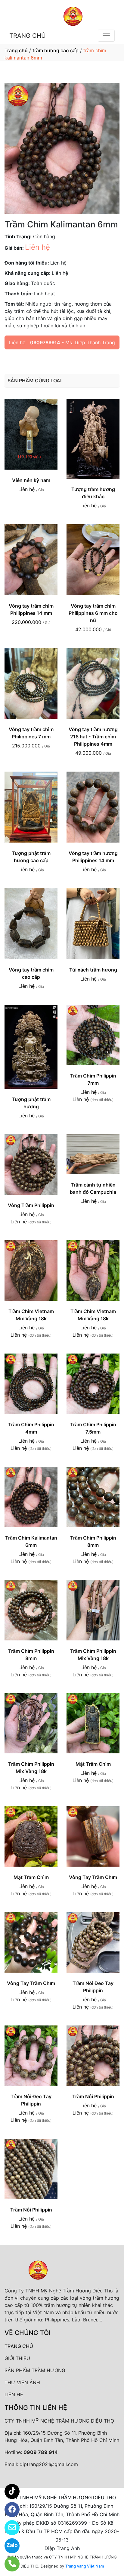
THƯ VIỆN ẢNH (22, 2382)
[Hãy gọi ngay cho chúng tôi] (8, 2564)
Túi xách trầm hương (93, 970)
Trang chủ (16, 50)
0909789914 (45, 342)
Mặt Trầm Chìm (93, 1764)
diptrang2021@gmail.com (49, 2464)
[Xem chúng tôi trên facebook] (8, 2510)
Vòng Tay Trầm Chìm (93, 1877)
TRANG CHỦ (28, 36)
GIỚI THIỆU (17, 2358)
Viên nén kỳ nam (31, 480)
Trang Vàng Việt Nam (85, 2566)
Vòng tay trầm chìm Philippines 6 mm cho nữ (93, 613)
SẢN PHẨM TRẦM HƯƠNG (35, 2370)
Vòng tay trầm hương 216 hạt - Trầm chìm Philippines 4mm (93, 737)
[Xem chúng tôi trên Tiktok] (8, 2491)
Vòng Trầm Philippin (31, 1205)
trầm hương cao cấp (56, 50)
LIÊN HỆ (14, 2395)
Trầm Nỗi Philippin (93, 2096)
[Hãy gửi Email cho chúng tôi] (8, 2528)
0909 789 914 (41, 2452)
